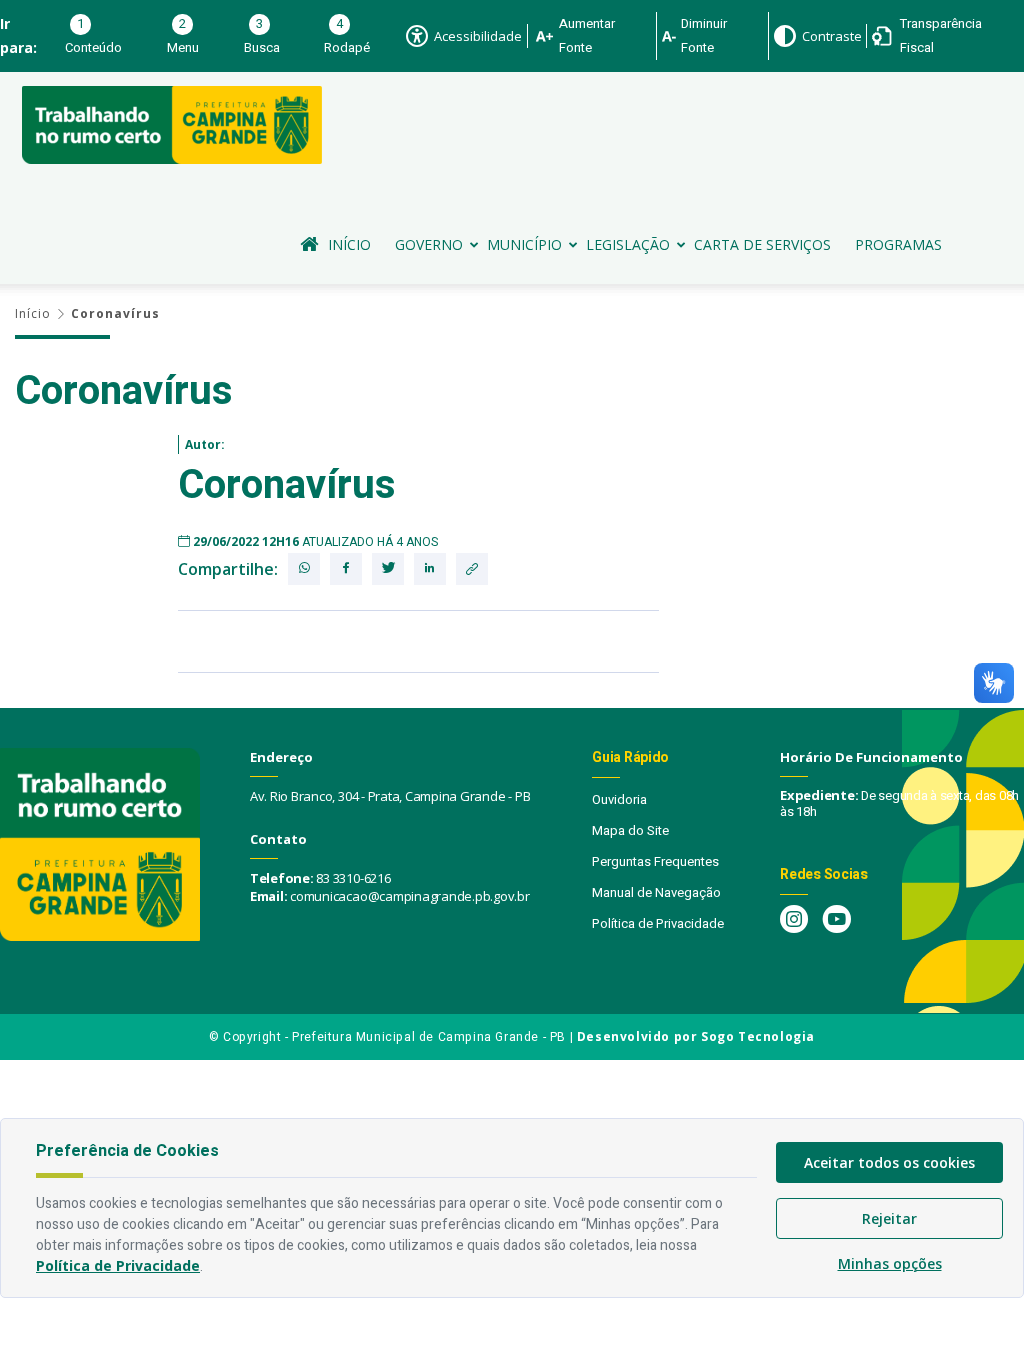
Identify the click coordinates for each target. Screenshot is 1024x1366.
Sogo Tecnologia (758, 1036)
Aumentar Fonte (587, 35)
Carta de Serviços (762, 244)
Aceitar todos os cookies (889, 1162)
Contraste (832, 36)
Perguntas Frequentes (655, 861)
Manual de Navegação (656, 892)
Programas (898, 244)
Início (349, 244)
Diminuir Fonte (704, 35)
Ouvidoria (619, 799)
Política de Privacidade (658, 923)
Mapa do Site (630, 830)
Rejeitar (889, 1218)
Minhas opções (890, 1263)
